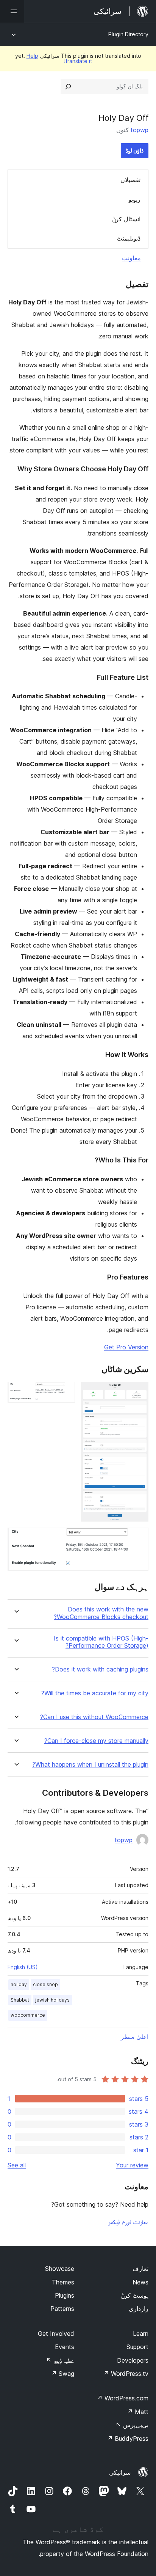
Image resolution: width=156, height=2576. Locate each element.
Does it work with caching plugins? (100, 1669)
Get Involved (56, 2334)
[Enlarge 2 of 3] (65, 1392)
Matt (138, 2412)
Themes (63, 2282)
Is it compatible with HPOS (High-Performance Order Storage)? (101, 1642)
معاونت (131, 258)
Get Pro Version (126, 1347)
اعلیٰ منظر (135, 2037)
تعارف (140, 2269)
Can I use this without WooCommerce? (94, 1717)
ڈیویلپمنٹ (129, 238)
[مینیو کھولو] (12, 11)
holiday (19, 1984)
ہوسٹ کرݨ (135, 2295)
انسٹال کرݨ (126, 219)
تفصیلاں (130, 180)
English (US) (23, 1967)
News (140, 2282)
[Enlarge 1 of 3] (138, 1392)
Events (65, 2347)
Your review (132, 2165)
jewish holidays (52, 2000)
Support (137, 2347)
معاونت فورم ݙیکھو (128, 2222)
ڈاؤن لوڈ (135, 150)
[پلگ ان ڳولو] (68, 86)
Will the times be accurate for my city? (95, 1693)
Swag (63, 2374)
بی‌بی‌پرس (132, 2425)
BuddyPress (128, 2439)
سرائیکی (120, 2473)
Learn (141, 2334)
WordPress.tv (126, 2374)
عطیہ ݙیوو (60, 2360)
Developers (133, 2360)
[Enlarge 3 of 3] (138, 1538)
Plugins (65, 2295)
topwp (140, 130)
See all (17, 2165)
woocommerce (28, 2015)
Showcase (60, 2269)
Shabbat (20, 2000)
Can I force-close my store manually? (96, 1741)
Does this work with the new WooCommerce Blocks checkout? (101, 1613)
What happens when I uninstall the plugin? (90, 1765)
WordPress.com (123, 2398)
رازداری (139, 2309)
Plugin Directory (128, 34)
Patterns (62, 2309)
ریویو (134, 199)
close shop (45, 1984)
